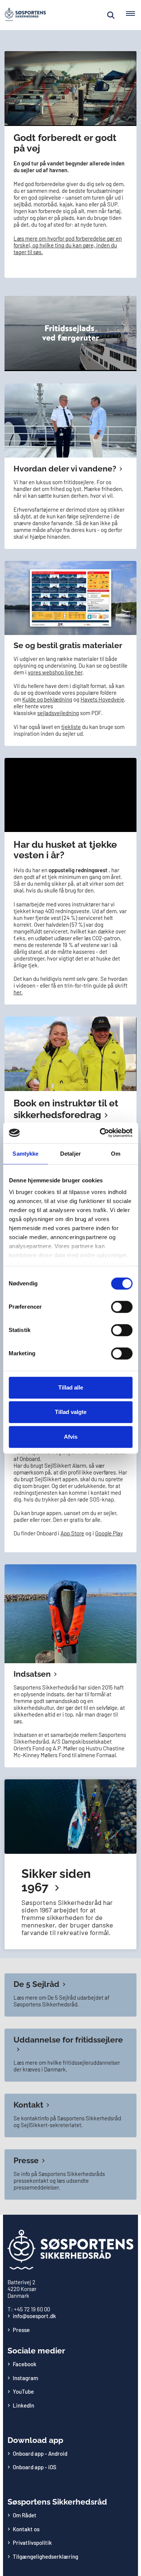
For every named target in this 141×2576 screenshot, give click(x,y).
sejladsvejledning (58, 713)
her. (18, 992)
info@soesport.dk (34, 2316)
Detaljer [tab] (70, 1154)
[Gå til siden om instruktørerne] (70, 1054)
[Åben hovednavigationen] (133, 15)
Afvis (71, 1437)
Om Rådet (25, 2515)
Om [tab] (116, 1154)
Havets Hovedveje (102, 699)
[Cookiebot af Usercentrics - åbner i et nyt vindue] (100, 1133)
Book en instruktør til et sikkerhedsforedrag (66, 1109)
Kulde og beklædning (47, 699)
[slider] (62, 120)
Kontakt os (26, 2529)
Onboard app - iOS (35, 2467)
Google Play (109, 1533)
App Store (72, 1533)
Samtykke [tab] (25, 1154)
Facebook (25, 2364)
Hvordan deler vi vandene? (65, 469)
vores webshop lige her (55, 672)
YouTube (23, 2391)
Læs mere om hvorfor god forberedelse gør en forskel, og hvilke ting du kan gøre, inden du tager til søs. (68, 245)
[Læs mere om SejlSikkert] (70, 1614)
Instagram (25, 2378)
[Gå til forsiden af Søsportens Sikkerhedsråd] (23, 15)
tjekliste (71, 727)
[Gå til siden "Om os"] (70, 1864)
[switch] (122, 1307)
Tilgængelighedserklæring (45, 2556)
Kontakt (28, 2105)
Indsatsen (32, 1674)
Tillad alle (71, 1387)
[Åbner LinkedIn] (70, 420)
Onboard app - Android (40, 2453)
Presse (26, 2160)
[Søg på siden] (111, 15)
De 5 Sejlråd (36, 1984)
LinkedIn (23, 2405)
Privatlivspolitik (32, 2543)
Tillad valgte (71, 1412)
